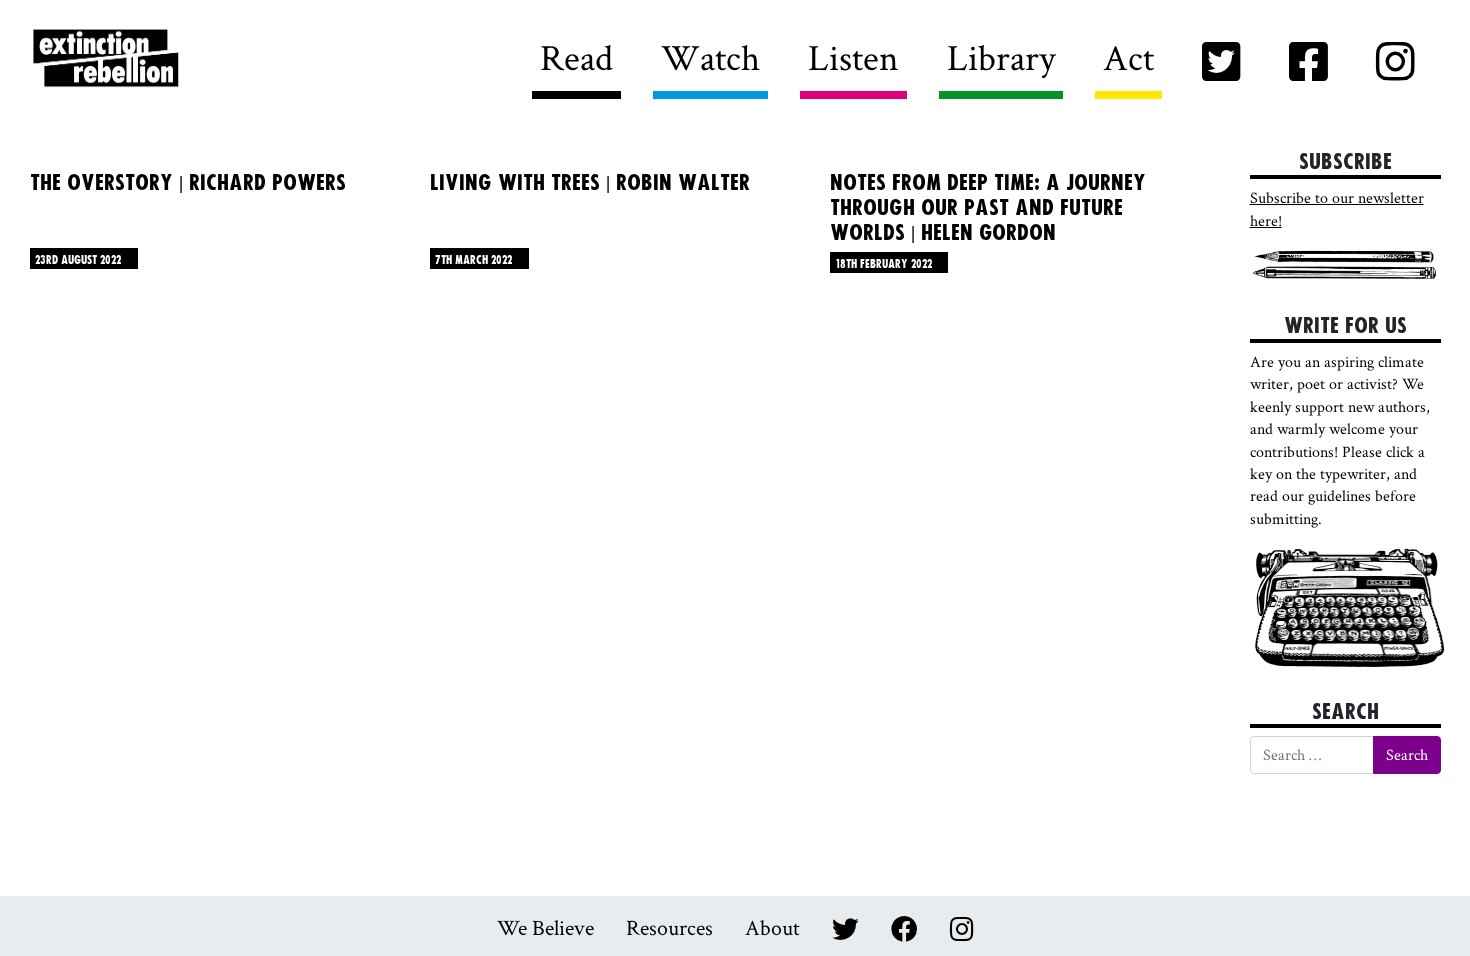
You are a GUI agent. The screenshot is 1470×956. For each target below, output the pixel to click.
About (772, 927)
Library (1001, 57)
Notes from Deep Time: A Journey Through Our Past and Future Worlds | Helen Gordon (988, 208)
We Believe (545, 927)
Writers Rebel (217, 60)
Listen (853, 57)
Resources (669, 927)
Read (576, 57)
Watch (710, 57)
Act (1128, 57)
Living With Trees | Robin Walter (590, 183)
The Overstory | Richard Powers (188, 183)
